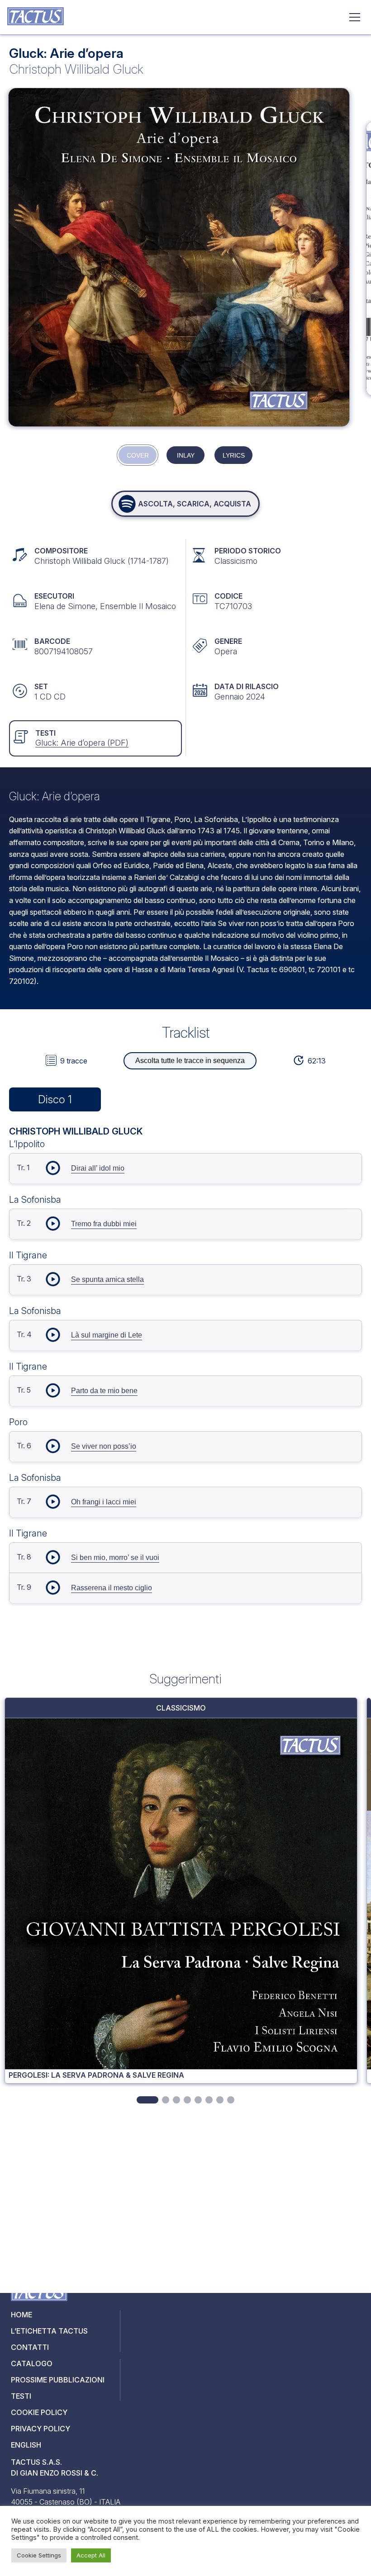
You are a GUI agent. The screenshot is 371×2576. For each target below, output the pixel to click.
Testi (21, 2396)
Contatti (30, 2347)
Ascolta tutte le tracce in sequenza (190, 1061)
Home (21, 2315)
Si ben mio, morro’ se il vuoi (115, 1557)
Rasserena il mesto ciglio (112, 1588)
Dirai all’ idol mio (98, 1168)
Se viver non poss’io (104, 1446)
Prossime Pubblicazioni (58, 2380)
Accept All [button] (91, 2555)
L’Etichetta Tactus (49, 2331)
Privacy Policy (40, 2429)
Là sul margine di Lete (107, 1335)
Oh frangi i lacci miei (104, 1502)
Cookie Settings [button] (39, 2555)
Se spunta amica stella (107, 1279)
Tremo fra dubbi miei (104, 1224)
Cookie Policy (39, 2412)
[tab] (147, 2100)
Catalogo (32, 2363)
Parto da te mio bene (104, 1391)
